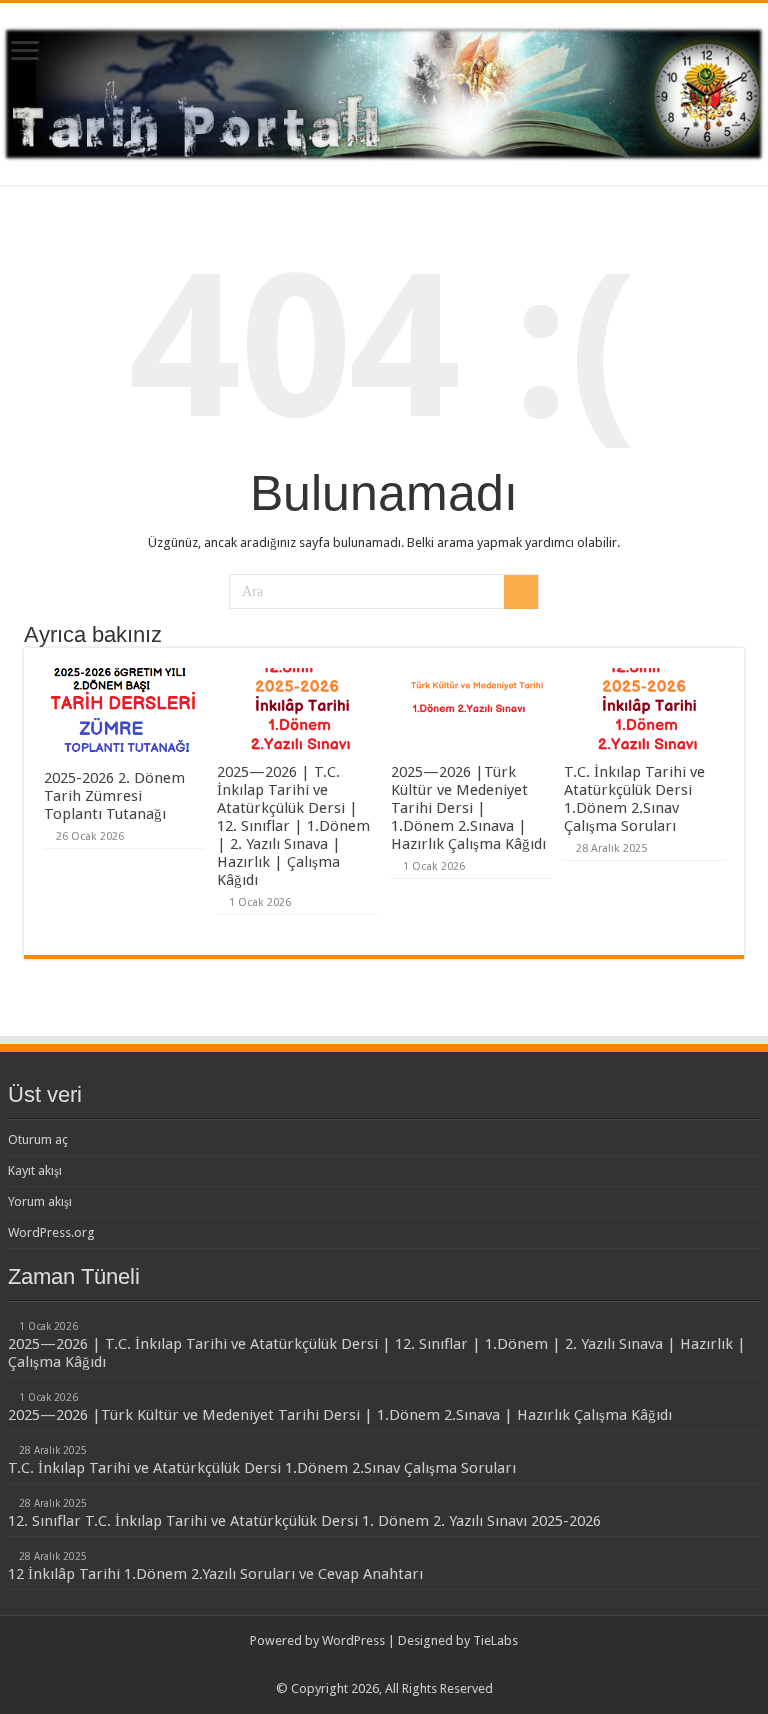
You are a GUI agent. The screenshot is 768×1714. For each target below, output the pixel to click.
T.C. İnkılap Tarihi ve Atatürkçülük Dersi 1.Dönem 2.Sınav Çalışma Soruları (634, 799)
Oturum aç (38, 1139)
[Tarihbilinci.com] (384, 90)
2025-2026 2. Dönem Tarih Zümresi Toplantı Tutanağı (114, 796)
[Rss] (384, 1665)
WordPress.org (51, 1232)
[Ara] (521, 592)
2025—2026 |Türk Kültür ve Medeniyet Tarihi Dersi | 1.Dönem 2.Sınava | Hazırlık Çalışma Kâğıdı (468, 808)
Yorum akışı (40, 1201)
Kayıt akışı (35, 1170)
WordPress (353, 1640)
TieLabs (495, 1640)
